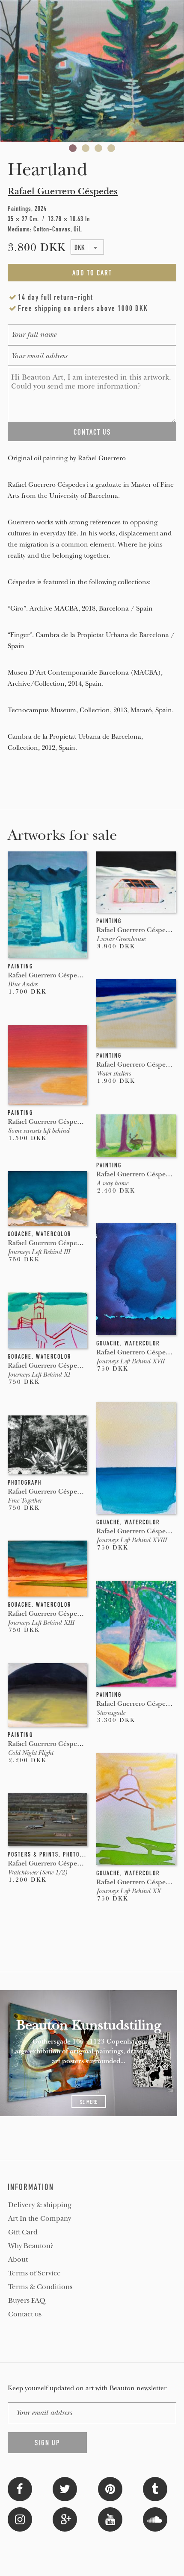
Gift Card (23, 2232)
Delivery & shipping (40, 2205)
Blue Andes (22, 984)
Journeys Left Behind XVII (130, 1361)
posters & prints (33, 1854)
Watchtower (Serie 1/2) (37, 1872)
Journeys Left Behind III (39, 1252)
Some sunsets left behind (39, 1131)
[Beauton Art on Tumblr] (155, 2488)
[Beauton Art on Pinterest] (110, 2488)
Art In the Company (40, 2219)
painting (20, 966)
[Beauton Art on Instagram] (20, 2519)
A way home (112, 1183)
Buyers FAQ (27, 2301)
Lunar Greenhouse (121, 939)
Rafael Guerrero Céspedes (63, 191)
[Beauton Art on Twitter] (65, 2488)
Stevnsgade (111, 1713)
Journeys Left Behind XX (128, 1891)
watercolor (53, 1234)
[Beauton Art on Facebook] (20, 2488)
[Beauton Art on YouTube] (110, 2519)
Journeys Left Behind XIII (41, 1623)
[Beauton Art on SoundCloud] (155, 2519)
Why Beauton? (31, 2246)
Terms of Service (34, 2273)
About (18, 2260)
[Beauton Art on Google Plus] (65, 2519)
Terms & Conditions (40, 2287)
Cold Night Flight (30, 1753)
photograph (25, 1482)
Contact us (25, 2314)
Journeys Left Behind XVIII (131, 1540)
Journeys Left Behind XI (39, 1374)
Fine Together (25, 1500)
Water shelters (113, 1073)
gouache (20, 1234)
